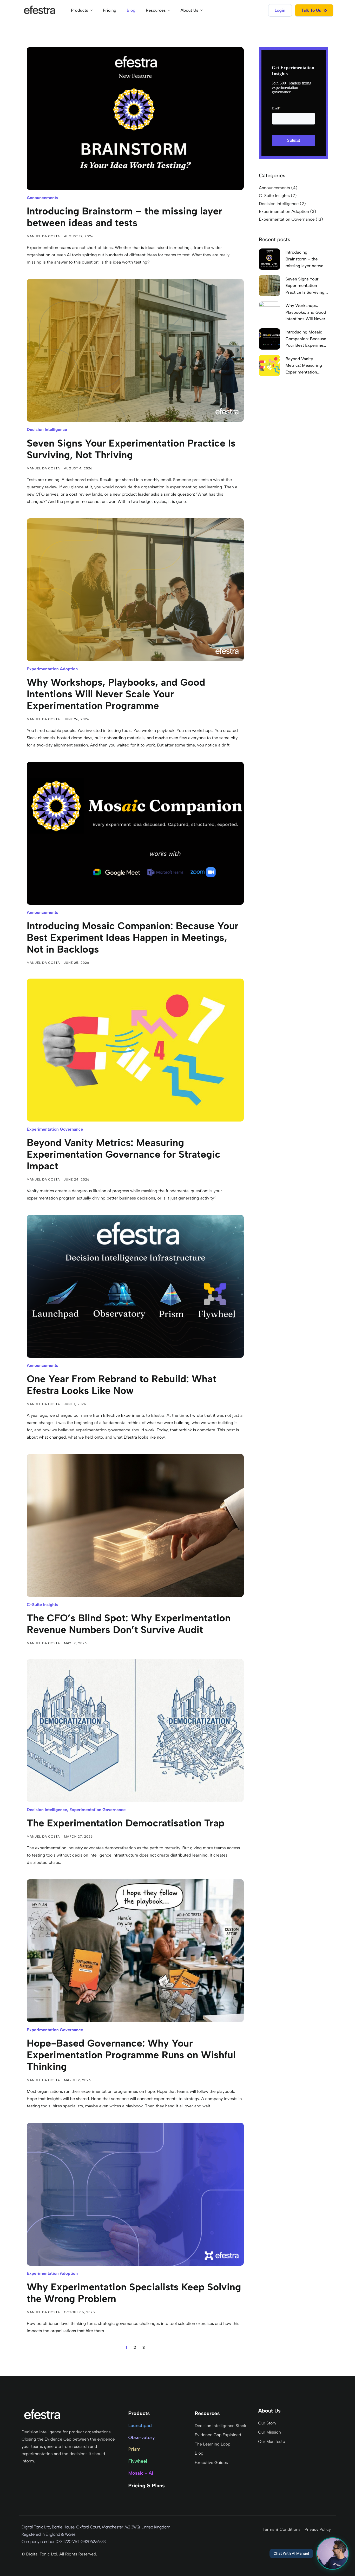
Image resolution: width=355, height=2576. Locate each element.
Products (80, 10)
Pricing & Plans (146, 2486)
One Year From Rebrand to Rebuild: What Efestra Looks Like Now (121, 1385)
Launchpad (140, 2426)
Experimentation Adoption (52, 669)
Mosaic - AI (141, 2473)
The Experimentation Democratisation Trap (126, 1823)
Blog (131, 10)
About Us (189, 10)
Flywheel (138, 2461)
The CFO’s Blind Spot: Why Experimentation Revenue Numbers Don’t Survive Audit (129, 1624)
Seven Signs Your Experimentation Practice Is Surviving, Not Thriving (131, 449)
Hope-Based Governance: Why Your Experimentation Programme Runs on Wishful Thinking (131, 2055)
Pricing (110, 10)
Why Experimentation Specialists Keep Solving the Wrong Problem (134, 2293)
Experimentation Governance (55, 1129)
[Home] (40, 10)
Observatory (141, 2437)
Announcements (42, 198)
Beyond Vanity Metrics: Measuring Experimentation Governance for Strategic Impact (124, 1154)
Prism (134, 2449)
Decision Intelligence (47, 430)
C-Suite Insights (42, 1605)
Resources (156, 10)
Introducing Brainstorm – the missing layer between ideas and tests (124, 217)
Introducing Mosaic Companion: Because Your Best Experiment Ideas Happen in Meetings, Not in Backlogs (133, 938)
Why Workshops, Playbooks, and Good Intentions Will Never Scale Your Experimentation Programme (116, 694)
